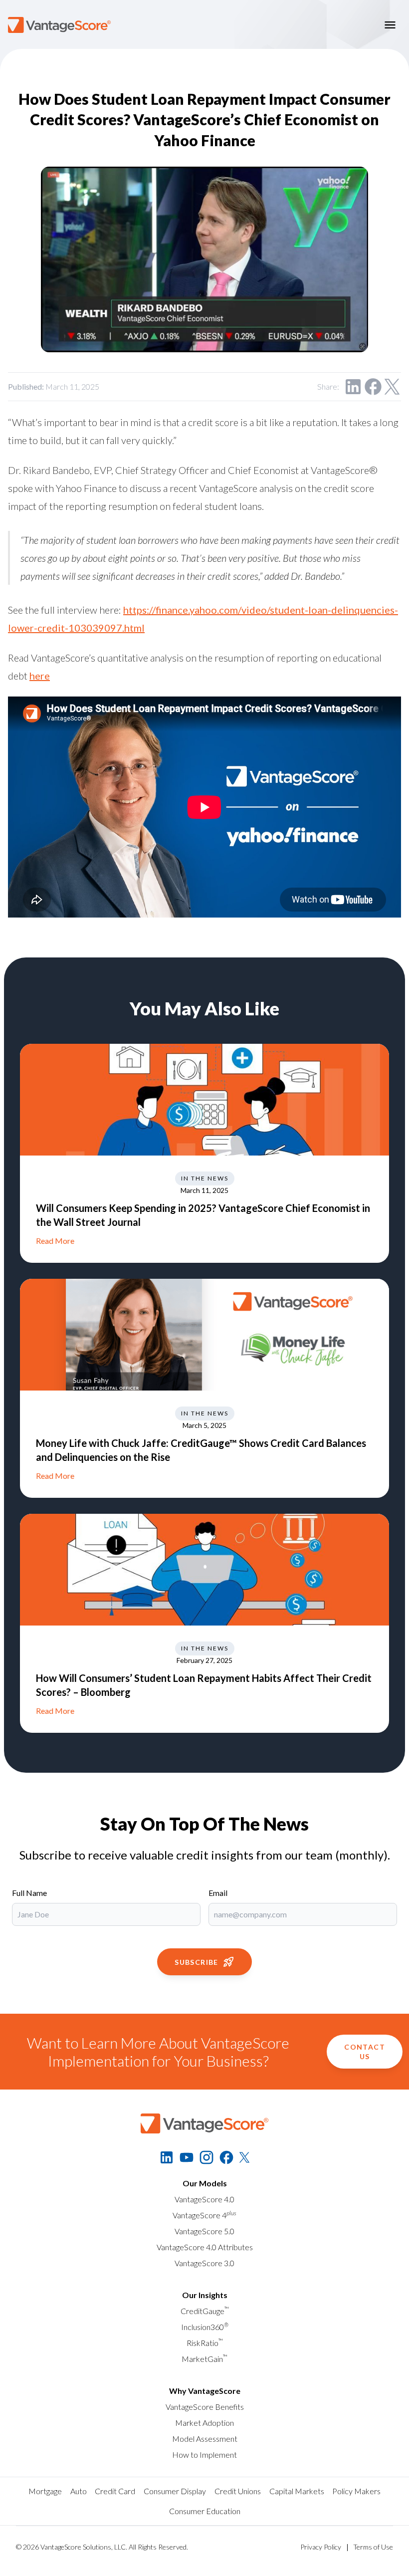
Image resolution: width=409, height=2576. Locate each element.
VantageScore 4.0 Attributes (205, 2247)
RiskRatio (205, 2343)
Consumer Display (175, 2491)
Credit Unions (238, 2491)
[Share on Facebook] (373, 387)
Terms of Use (373, 2547)
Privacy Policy (321, 2547)
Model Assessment (205, 2439)
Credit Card (115, 2491)
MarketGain (204, 2359)
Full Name (29, 1893)
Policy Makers (356, 2491)
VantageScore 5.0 (204, 2231)
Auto (79, 2491)
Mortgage (45, 2491)
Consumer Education (205, 2511)
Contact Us (365, 2052)
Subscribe (197, 1962)
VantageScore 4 (204, 2215)
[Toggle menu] (390, 25)
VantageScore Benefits (205, 2407)
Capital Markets (297, 2491)
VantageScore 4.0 (204, 2199)
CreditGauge (205, 2311)
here (40, 676)
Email (218, 1893)
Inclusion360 (205, 2327)
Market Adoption (204, 2423)
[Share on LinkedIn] (353, 387)
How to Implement (204, 2455)
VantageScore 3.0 (204, 2263)
